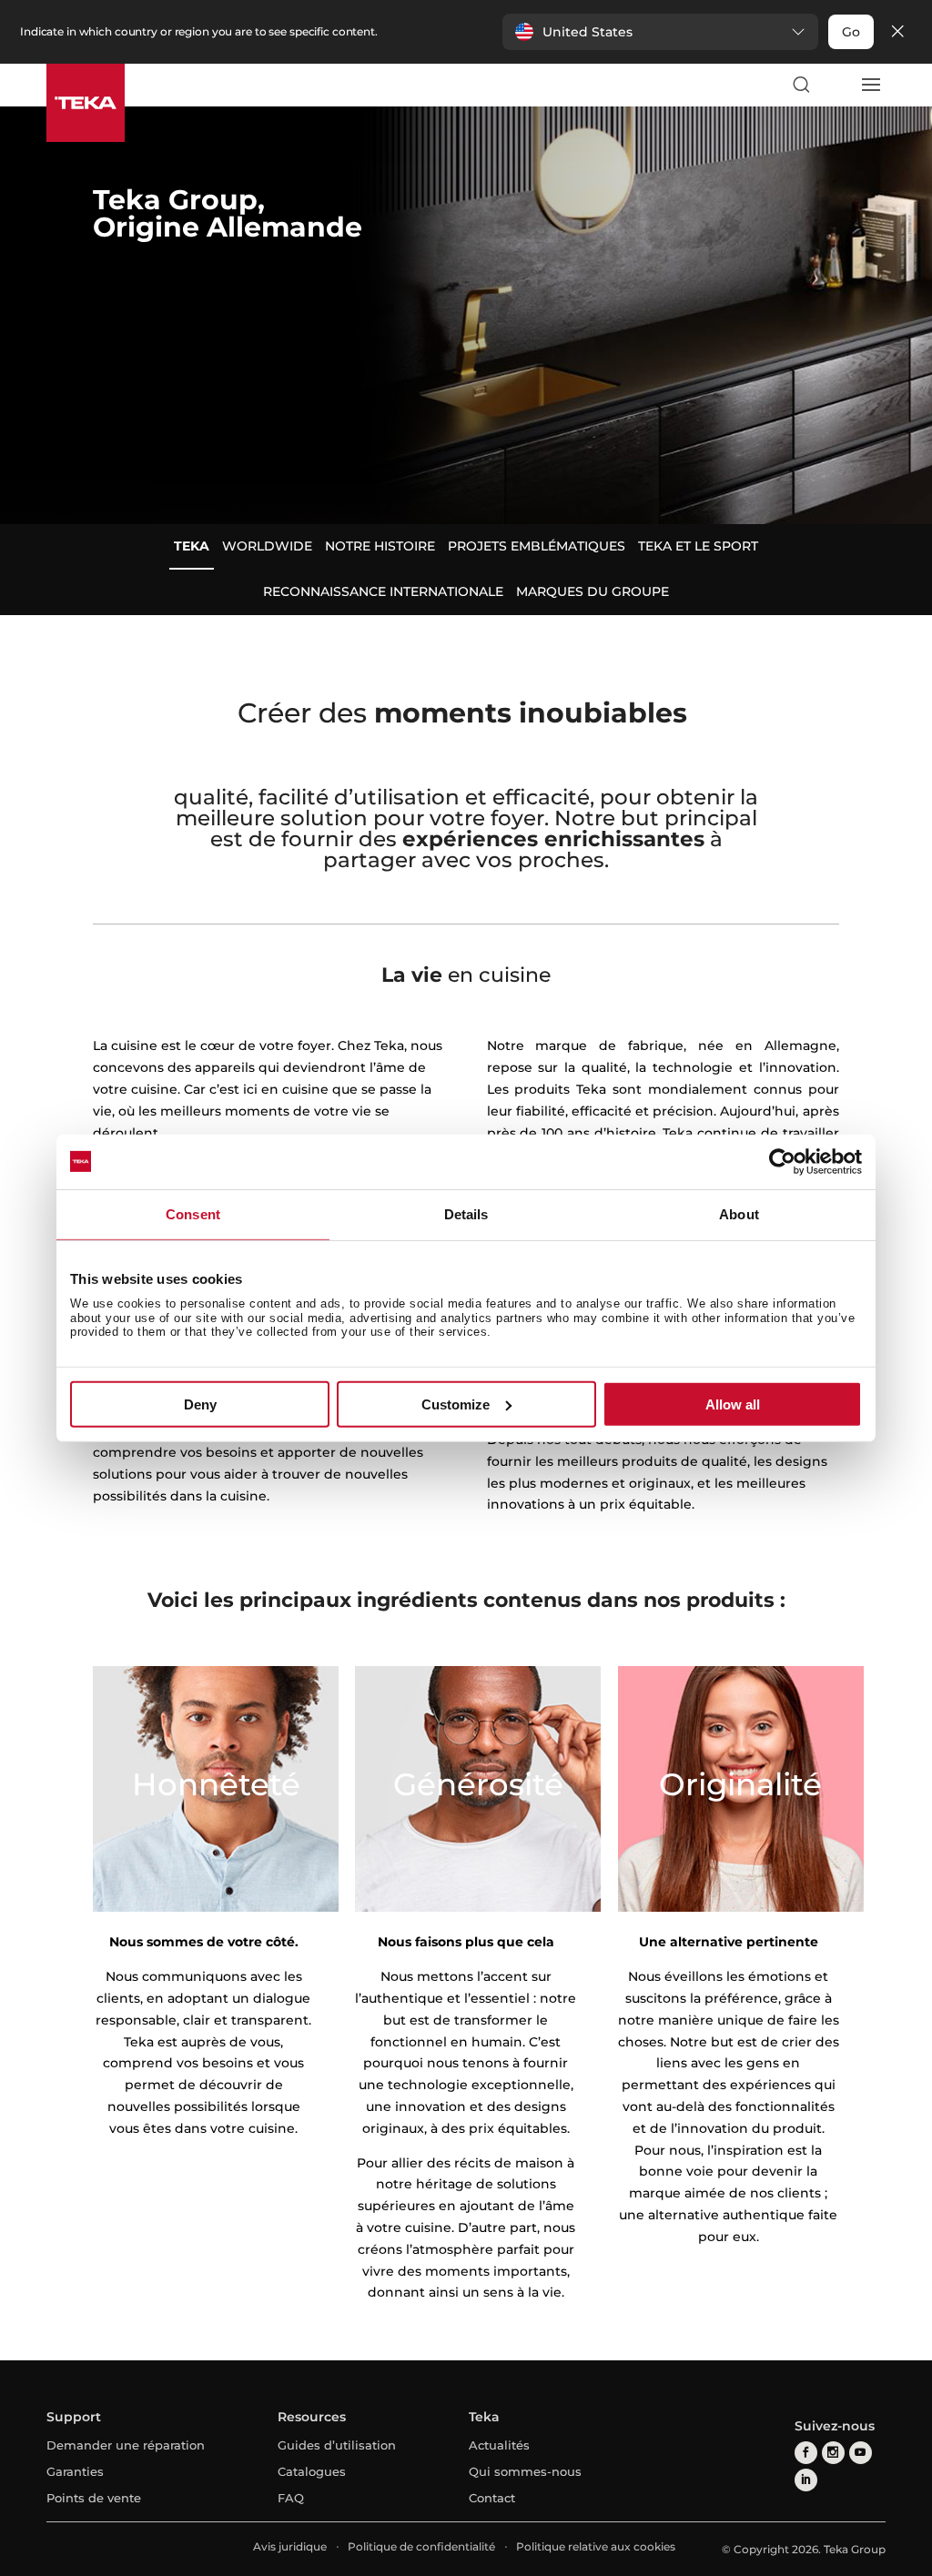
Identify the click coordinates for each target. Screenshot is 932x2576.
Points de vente (94, 2498)
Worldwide (267, 546)
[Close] (897, 32)
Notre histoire (380, 546)
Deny (200, 1404)
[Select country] (836, 85)
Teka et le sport (698, 546)
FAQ (291, 2498)
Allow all (733, 1404)
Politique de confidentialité (421, 2546)
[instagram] (833, 2453)
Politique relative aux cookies (596, 2546)
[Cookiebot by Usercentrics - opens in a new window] (782, 1161)
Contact (492, 2498)
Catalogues (312, 2471)
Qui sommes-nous (525, 2471)
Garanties (75, 2471)
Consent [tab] (193, 1213)
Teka (192, 546)
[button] (660, 32)
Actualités (499, 2445)
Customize (456, 1404)
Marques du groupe (593, 591)
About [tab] (739, 1213)
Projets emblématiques (537, 546)
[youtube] (861, 2453)
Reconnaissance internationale (383, 591)
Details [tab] (466, 1213)
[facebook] (806, 2453)
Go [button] (851, 32)
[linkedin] (806, 2480)
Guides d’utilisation (337, 2445)
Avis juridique (290, 2546)
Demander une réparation (126, 2445)
